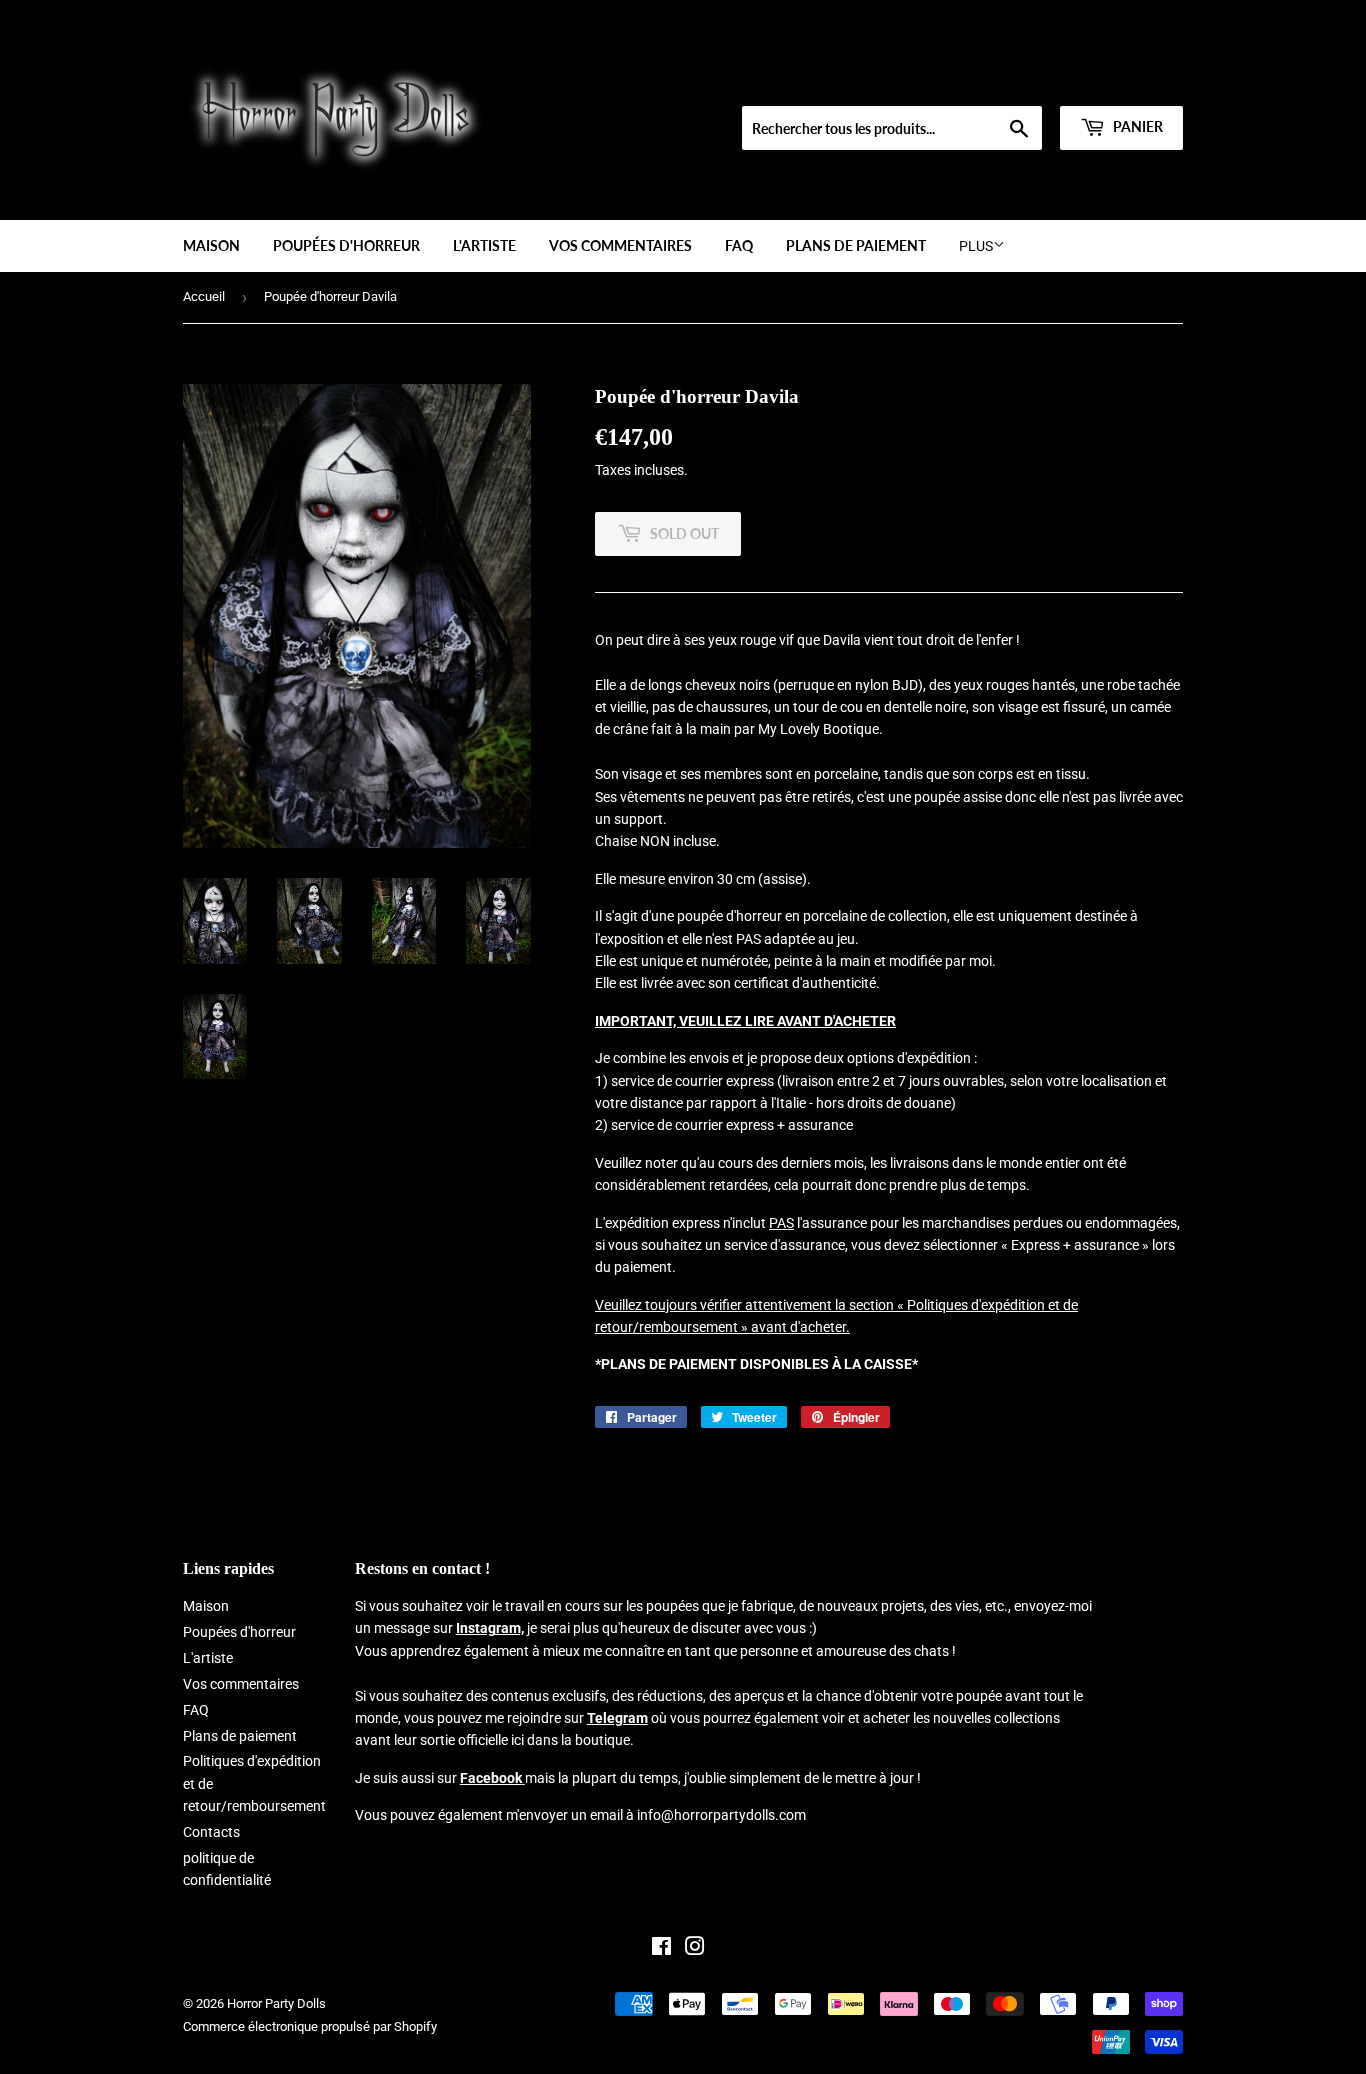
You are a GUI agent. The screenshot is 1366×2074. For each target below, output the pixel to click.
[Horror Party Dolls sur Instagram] (695, 1949)
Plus (976, 246)
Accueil (204, 296)
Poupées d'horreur (346, 245)
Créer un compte (1139, 81)
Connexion (1036, 81)
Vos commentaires (620, 245)
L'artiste (484, 245)
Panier (1136, 126)
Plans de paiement (856, 245)
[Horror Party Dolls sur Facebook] (661, 1949)
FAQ (739, 245)
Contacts (211, 1832)
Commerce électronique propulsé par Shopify (310, 2026)
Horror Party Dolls (276, 2003)
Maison (211, 245)
